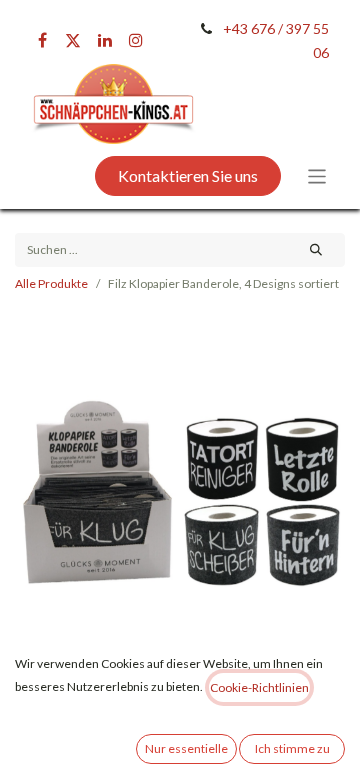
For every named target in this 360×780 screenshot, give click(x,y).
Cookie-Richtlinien (259, 687)
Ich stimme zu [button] (292, 748)
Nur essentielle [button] (186, 748)
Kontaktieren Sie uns (188, 175)
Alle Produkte (51, 283)
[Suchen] (316, 250)
